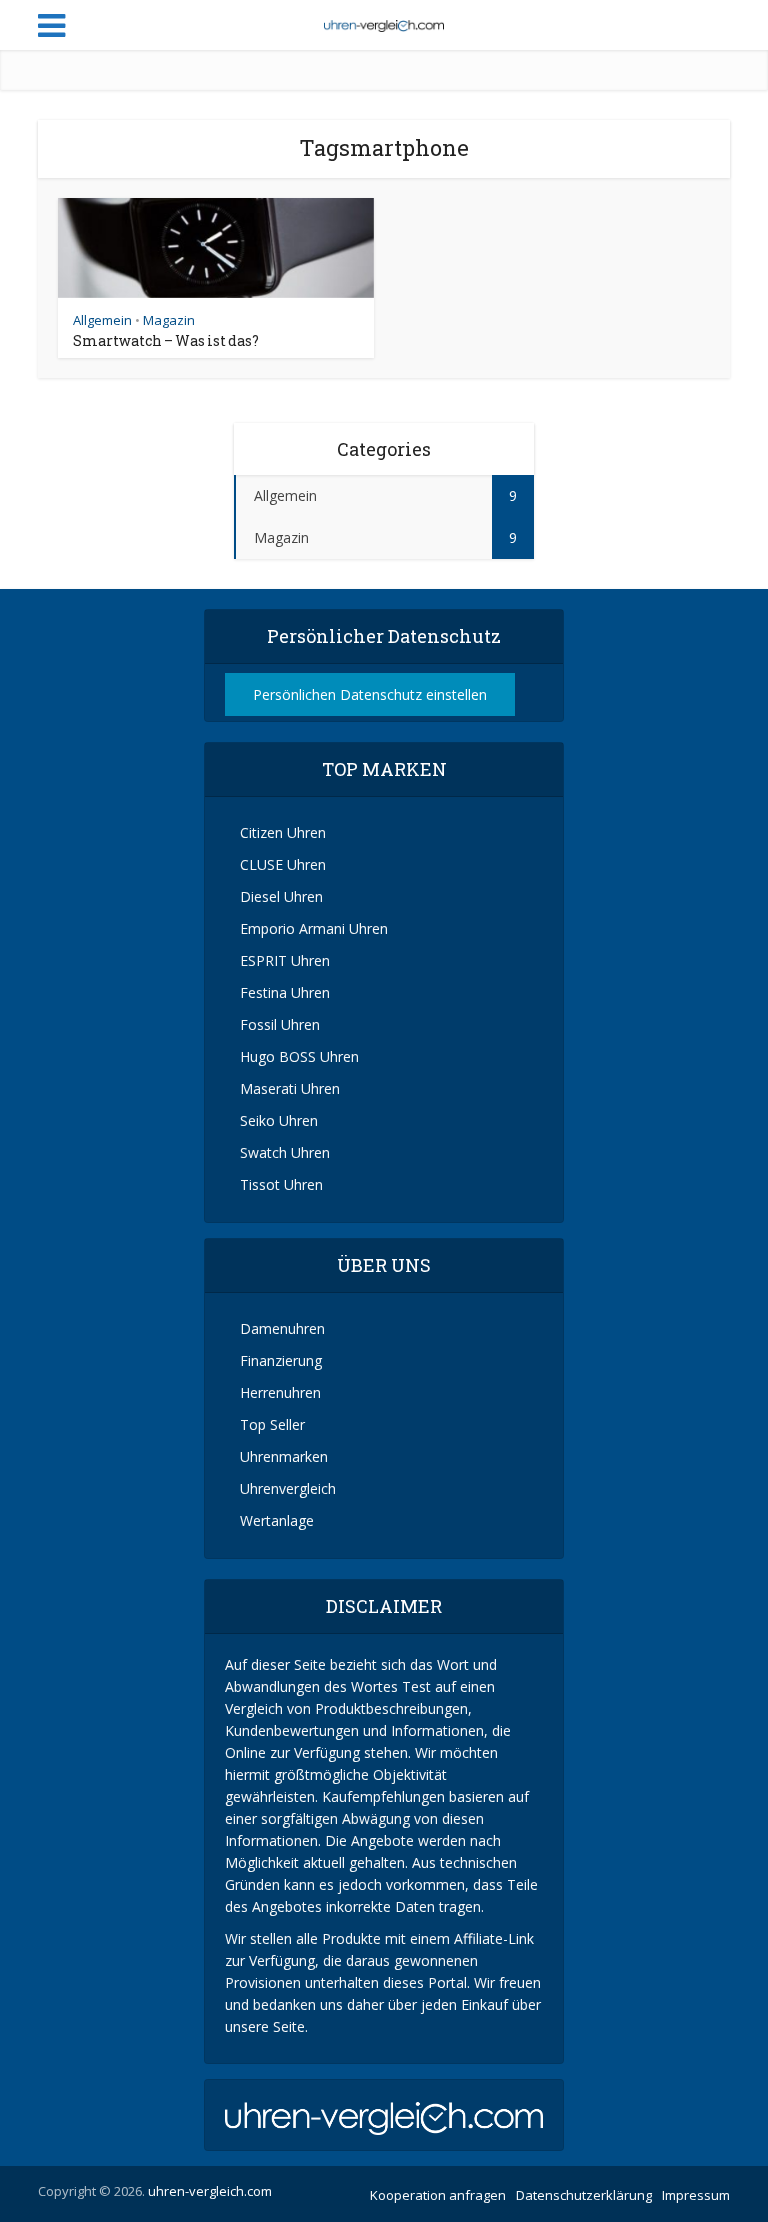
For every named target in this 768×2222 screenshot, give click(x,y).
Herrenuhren (278, 1392)
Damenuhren (280, 1328)
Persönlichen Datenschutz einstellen (370, 694)
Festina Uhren (283, 992)
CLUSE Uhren (281, 864)
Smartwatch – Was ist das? (166, 340)
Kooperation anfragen (438, 2195)
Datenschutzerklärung (584, 2195)
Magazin (169, 320)
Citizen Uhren (281, 832)
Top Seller (270, 1424)
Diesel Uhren (279, 896)
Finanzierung (279, 1360)
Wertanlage (275, 1520)
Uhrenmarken (282, 1456)
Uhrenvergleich (286, 1488)
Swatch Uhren (283, 1152)
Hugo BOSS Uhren (297, 1056)
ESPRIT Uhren (283, 960)
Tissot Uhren (279, 1184)
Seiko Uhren (277, 1120)
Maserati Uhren (288, 1088)
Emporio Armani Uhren (312, 928)
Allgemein (102, 320)
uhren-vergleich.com (210, 2191)
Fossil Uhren (278, 1024)
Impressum (696, 2195)
